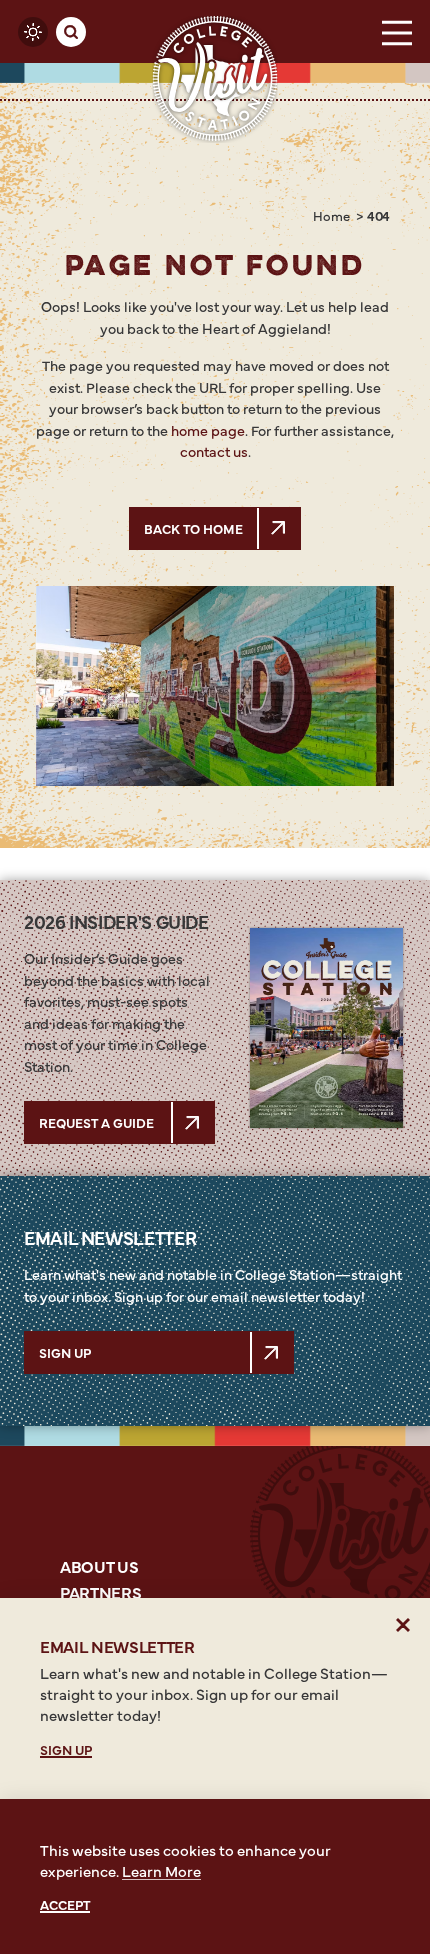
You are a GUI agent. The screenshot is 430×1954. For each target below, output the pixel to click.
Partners (100, 1592)
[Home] (215, 78)
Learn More (161, 1870)
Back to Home (193, 528)
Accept (65, 1904)
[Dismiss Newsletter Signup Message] (403, 1624)
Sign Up (65, 1352)
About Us (99, 1566)
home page (208, 430)
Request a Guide (96, 1122)
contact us (214, 451)
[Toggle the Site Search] (71, 32)
